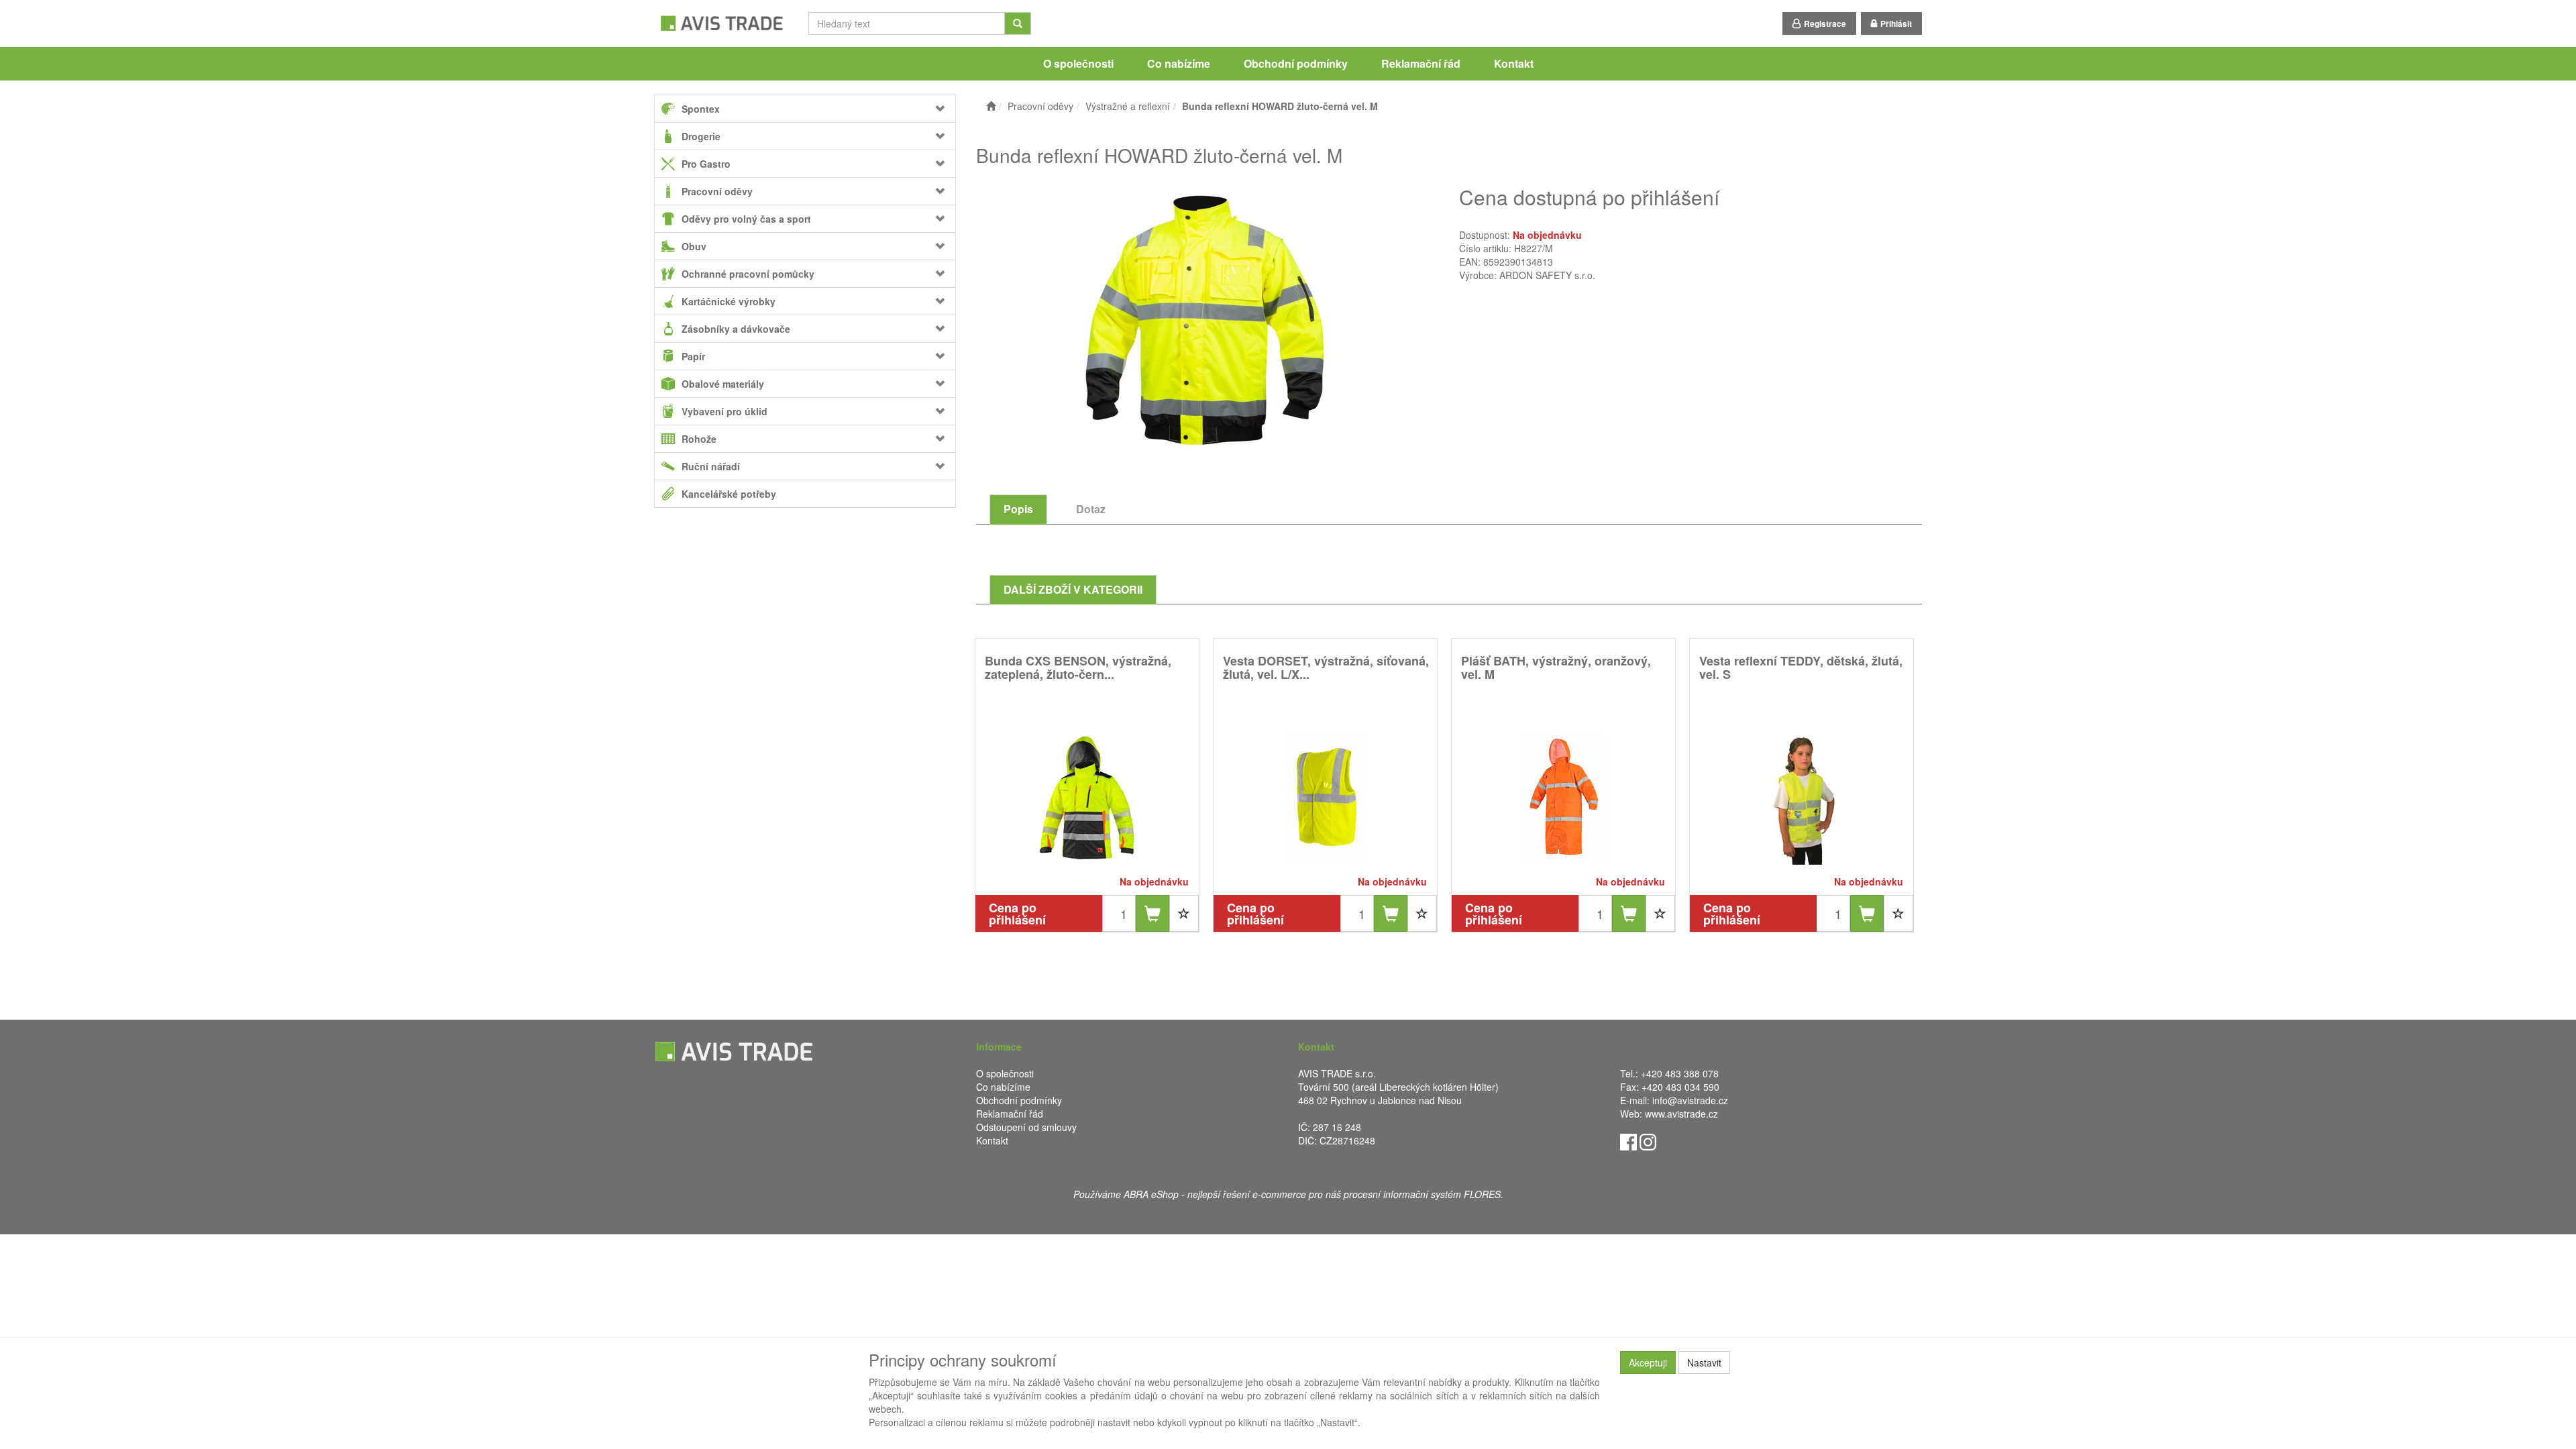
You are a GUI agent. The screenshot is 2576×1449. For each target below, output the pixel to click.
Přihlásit (1896, 23)
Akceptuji (1648, 1362)
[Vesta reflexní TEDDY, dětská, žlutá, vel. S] (1802, 797)
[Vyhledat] (1018, 23)
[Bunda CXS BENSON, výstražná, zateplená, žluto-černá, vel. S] (1087, 797)
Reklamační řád (1421, 63)
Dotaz (1091, 509)
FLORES (1482, 1194)
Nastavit (1704, 1362)
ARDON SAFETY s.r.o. (1547, 275)
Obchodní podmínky (1296, 63)
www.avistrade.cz (1681, 1114)
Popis (1018, 509)
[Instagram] (1648, 1141)
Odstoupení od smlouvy (1026, 1127)
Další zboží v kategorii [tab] (1073, 589)
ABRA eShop (1151, 1194)
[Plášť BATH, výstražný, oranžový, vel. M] (1564, 797)
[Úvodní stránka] (991, 106)
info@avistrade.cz (1690, 1100)
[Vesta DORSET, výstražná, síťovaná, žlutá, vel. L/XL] (1326, 797)
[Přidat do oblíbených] (1184, 913)
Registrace (1825, 23)
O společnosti (1078, 63)
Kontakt (1514, 63)
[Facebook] (1628, 1141)
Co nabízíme (1179, 63)
